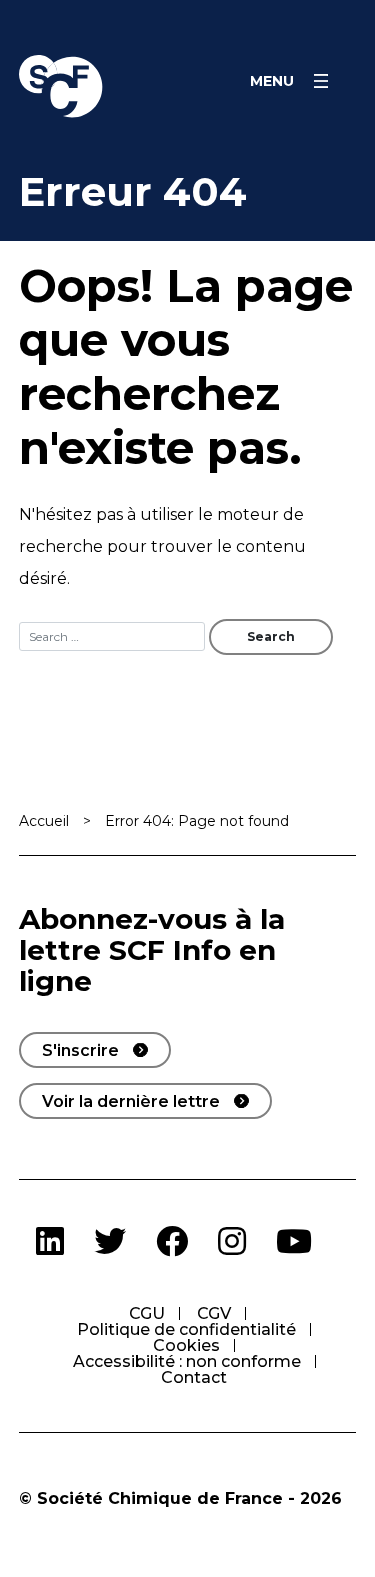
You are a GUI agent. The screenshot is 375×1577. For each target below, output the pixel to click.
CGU (147, 1313)
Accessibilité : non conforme (187, 1361)
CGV (214, 1313)
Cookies (186, 1345)
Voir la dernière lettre (131, 1101)
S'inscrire (80, 1050)
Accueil (44, 821)
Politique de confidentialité (186, 1329)
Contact (194, 1377)
